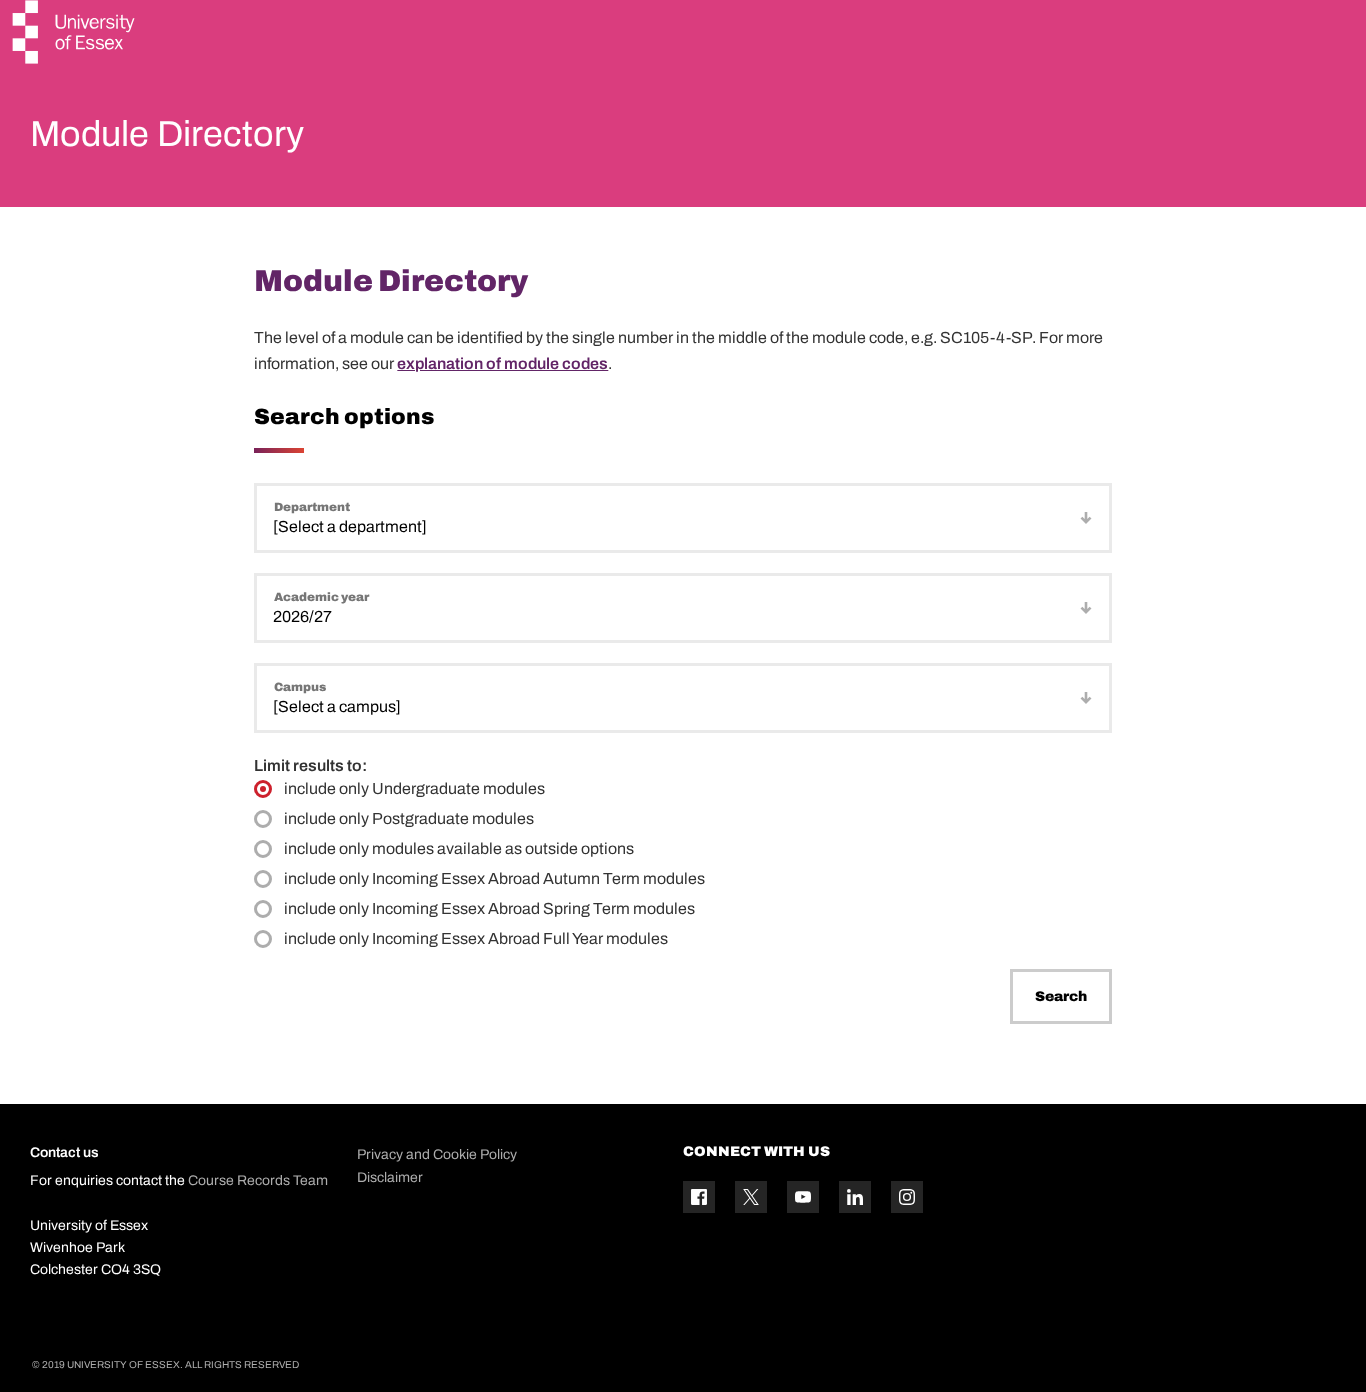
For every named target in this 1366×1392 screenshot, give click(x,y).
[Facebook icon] (699, 1197)
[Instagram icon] (907, 1197)
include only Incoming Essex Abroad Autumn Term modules (494, 878)
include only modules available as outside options (459, 848)
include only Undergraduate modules (414, 788)
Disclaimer (390, 1177)
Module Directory (167, 134)
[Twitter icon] (751, 1197)
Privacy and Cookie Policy (437, 1154)
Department (312, 507)
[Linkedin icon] (855, 1197)
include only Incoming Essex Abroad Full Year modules (476, 938)
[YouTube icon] (803, 1197)
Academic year (321, 597)
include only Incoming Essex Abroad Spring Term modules (489, 908)
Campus (300, 687)
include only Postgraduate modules (409, 818)
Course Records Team (258, 1180)
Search (1061, 996)
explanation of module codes (502, 363)
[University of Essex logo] (75, 34)
